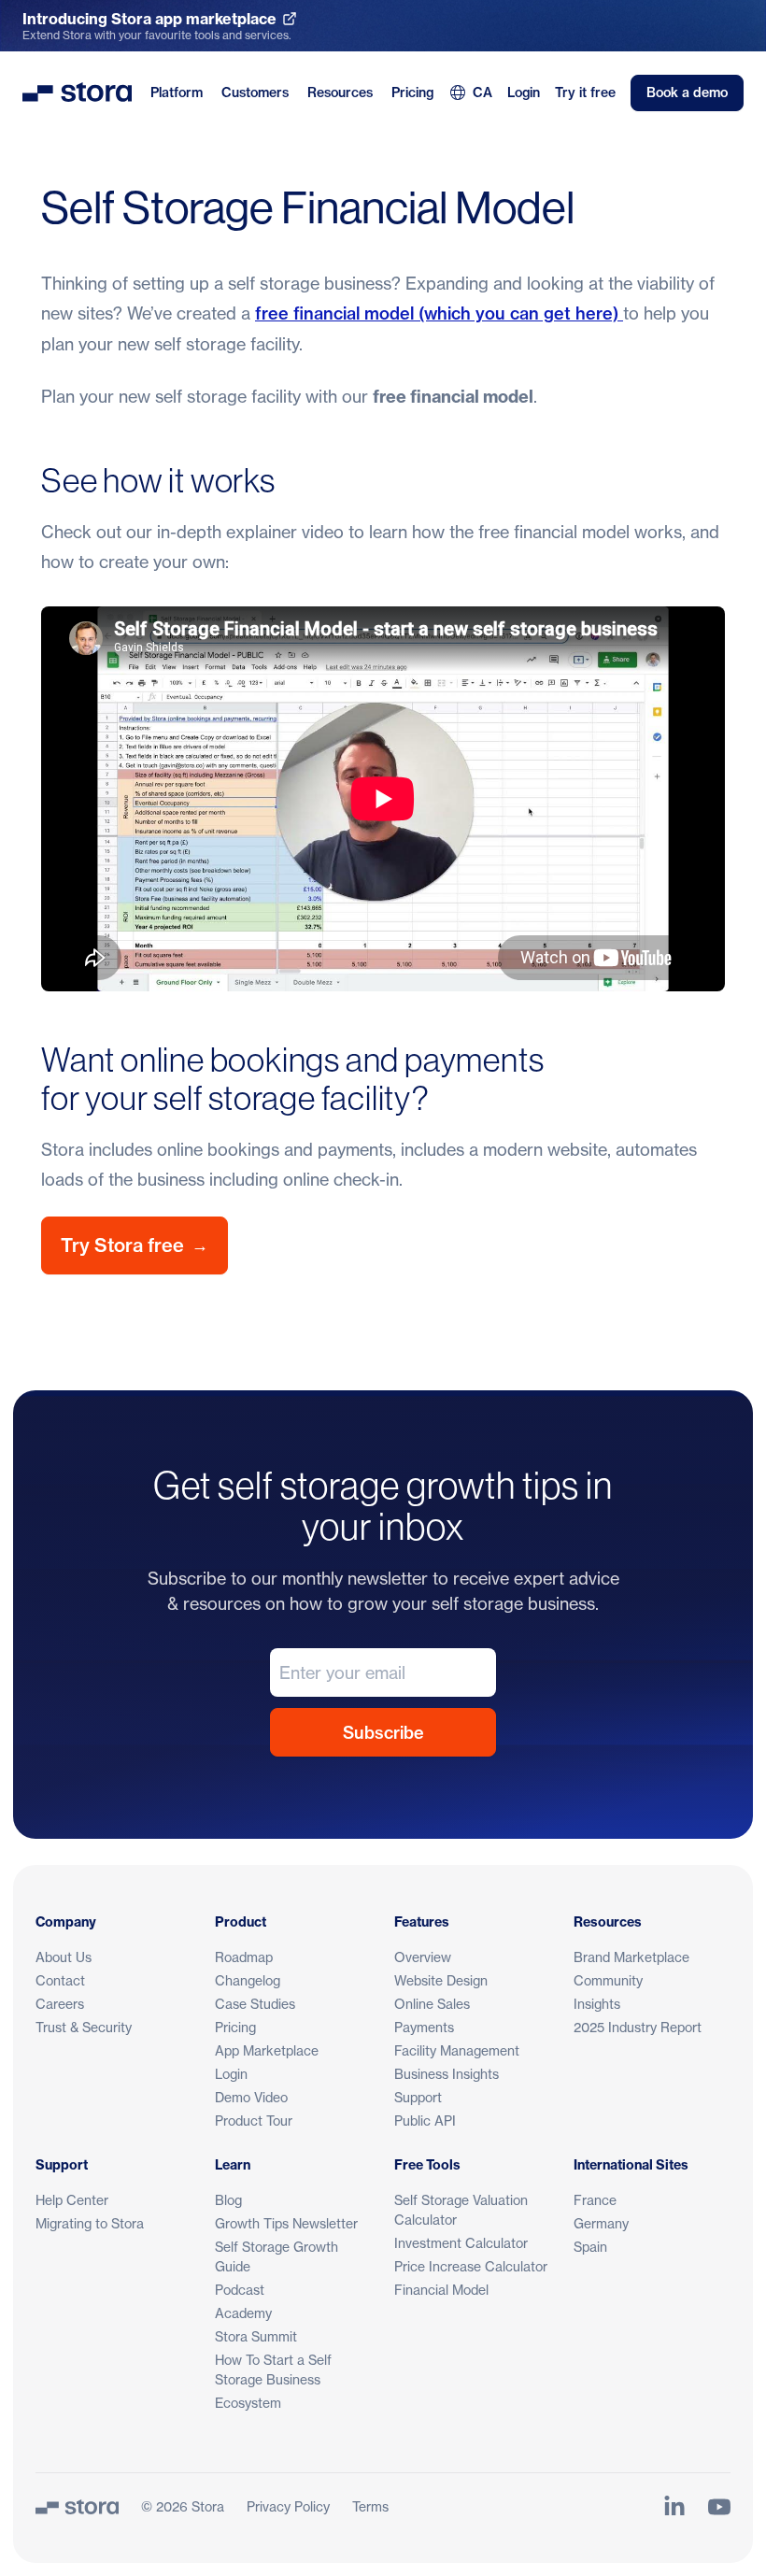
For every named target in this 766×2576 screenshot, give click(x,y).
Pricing (412, 93)
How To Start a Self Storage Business (273, 2370)
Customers (255, 93)
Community (608, 1980)
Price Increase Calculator (471, 2266)
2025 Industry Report (638, 2027)
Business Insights (447, 2074)
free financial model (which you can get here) (439, 313)
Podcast (240, 2290)
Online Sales (432, 2004)
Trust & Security (84, 2027)
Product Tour (254, 2121)
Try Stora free (135, 1245)
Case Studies (255, 2004)
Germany (601, 2223)
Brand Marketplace (631, 1957)
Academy (243, 2313)
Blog (228, 2200)
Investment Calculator (461, 2243)
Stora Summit (256, 2336)
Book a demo (687, 93)
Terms (370, 2506)
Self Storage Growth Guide (277, 2256)
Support (418, 2097)
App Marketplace (267, 2050)
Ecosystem (248, 2403)
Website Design (441, 1980)
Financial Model (441, 2290)
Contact (60, 1980)
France (595, 2200)
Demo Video (251, 2097)
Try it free (585, 93)
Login (524, 93)
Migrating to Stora (90, 2223)
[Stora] (77, 2507)
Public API (425, 2121)
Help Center (72, 2200)
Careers (60, 2004)
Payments (424, 2027)
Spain (590, 2247)
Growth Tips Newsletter (286, 2223)
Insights (597, 2004)
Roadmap (244, 1957)
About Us (64, 1957)
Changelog (248, 1980)
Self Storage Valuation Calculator (461, 2210)
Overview (423, 1957)
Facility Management (457, 2050)
